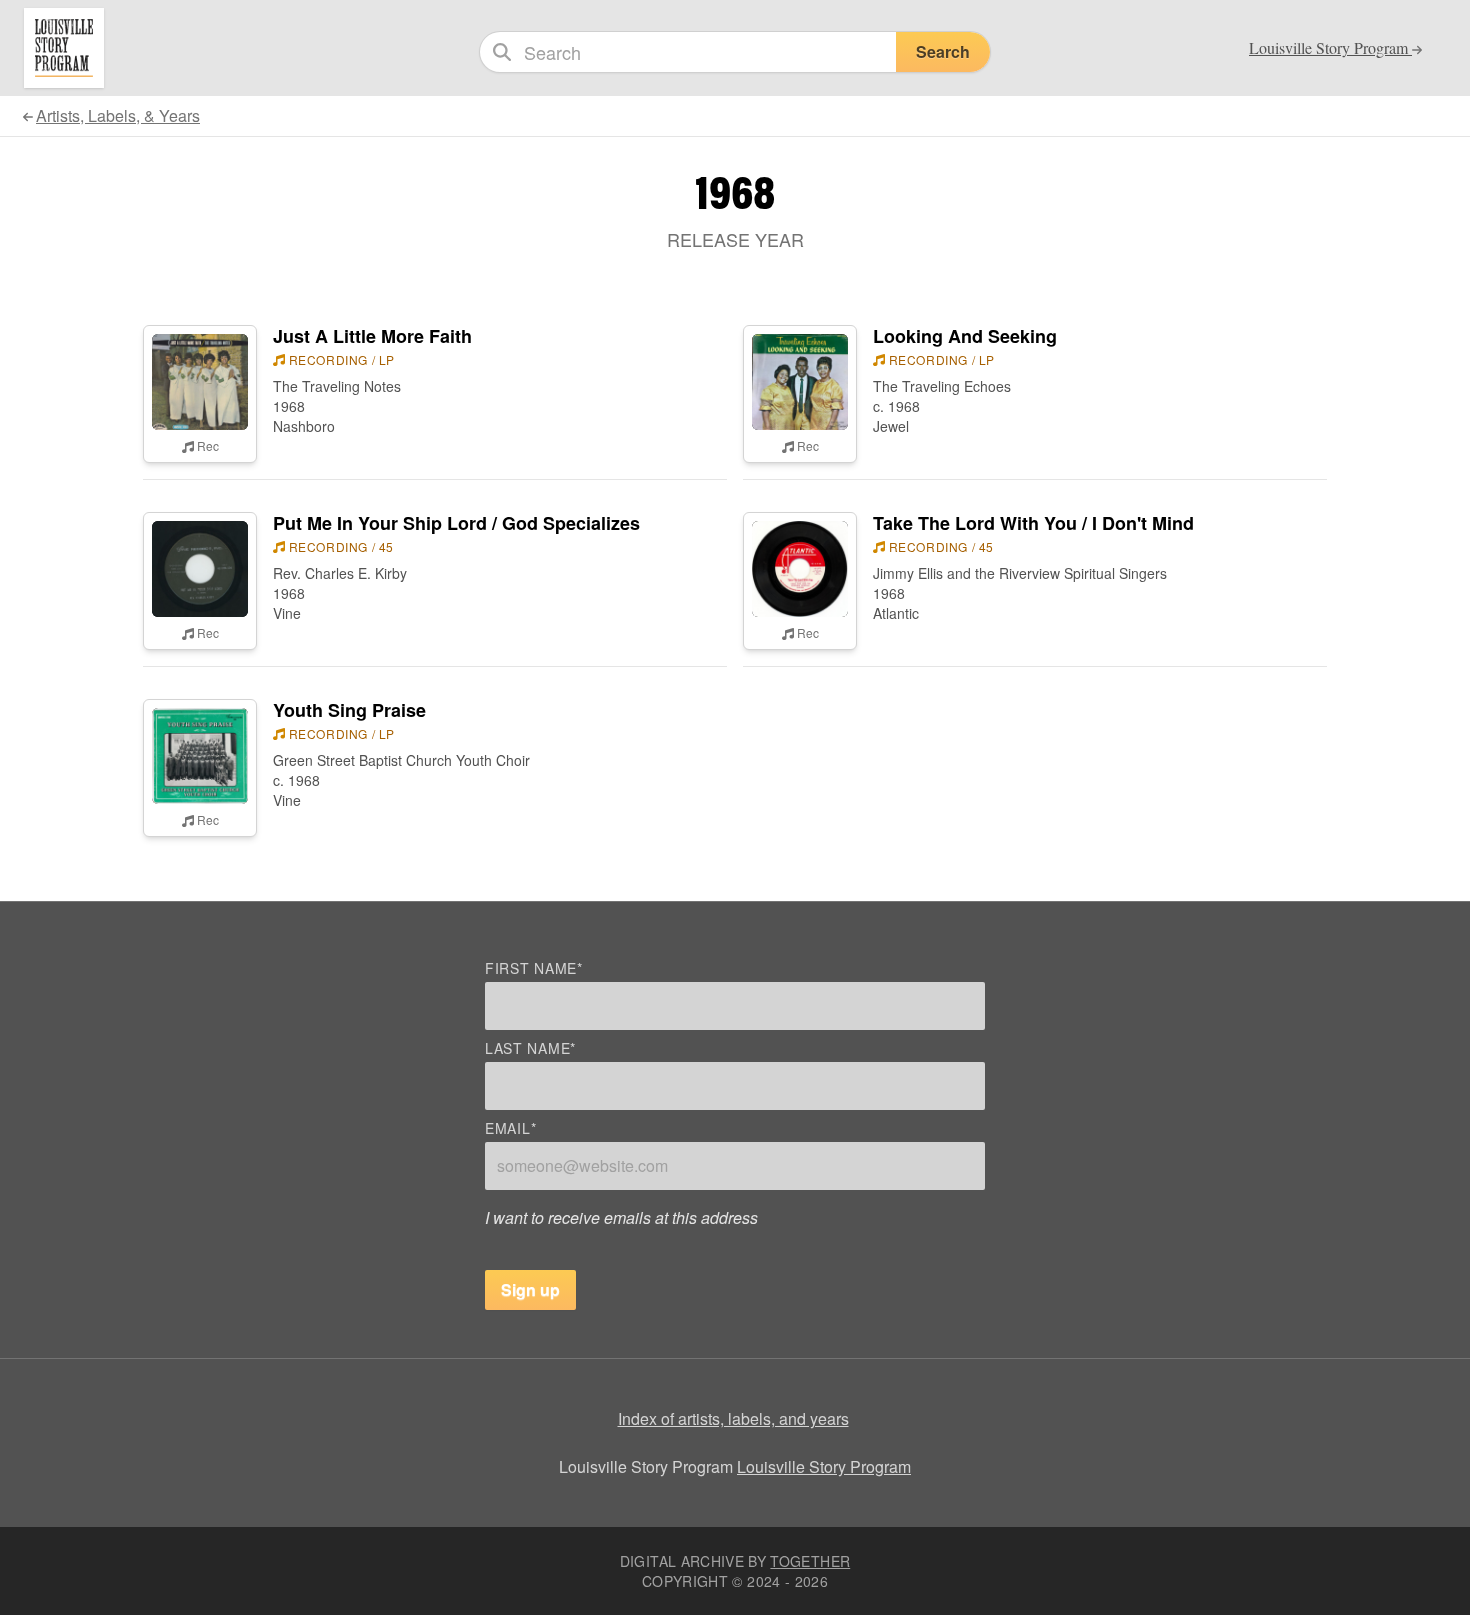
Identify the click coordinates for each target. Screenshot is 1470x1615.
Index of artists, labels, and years (733, 1418)
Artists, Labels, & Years (118, 115)
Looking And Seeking (965, 336)
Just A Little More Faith (372, 336)
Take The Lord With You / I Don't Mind (1033, 523)
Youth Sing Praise (349, 710)
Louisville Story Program (824, 1466)
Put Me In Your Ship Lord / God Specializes (456, 523)
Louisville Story (1330, 48)
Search (943, 51)
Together (810, 1561)
